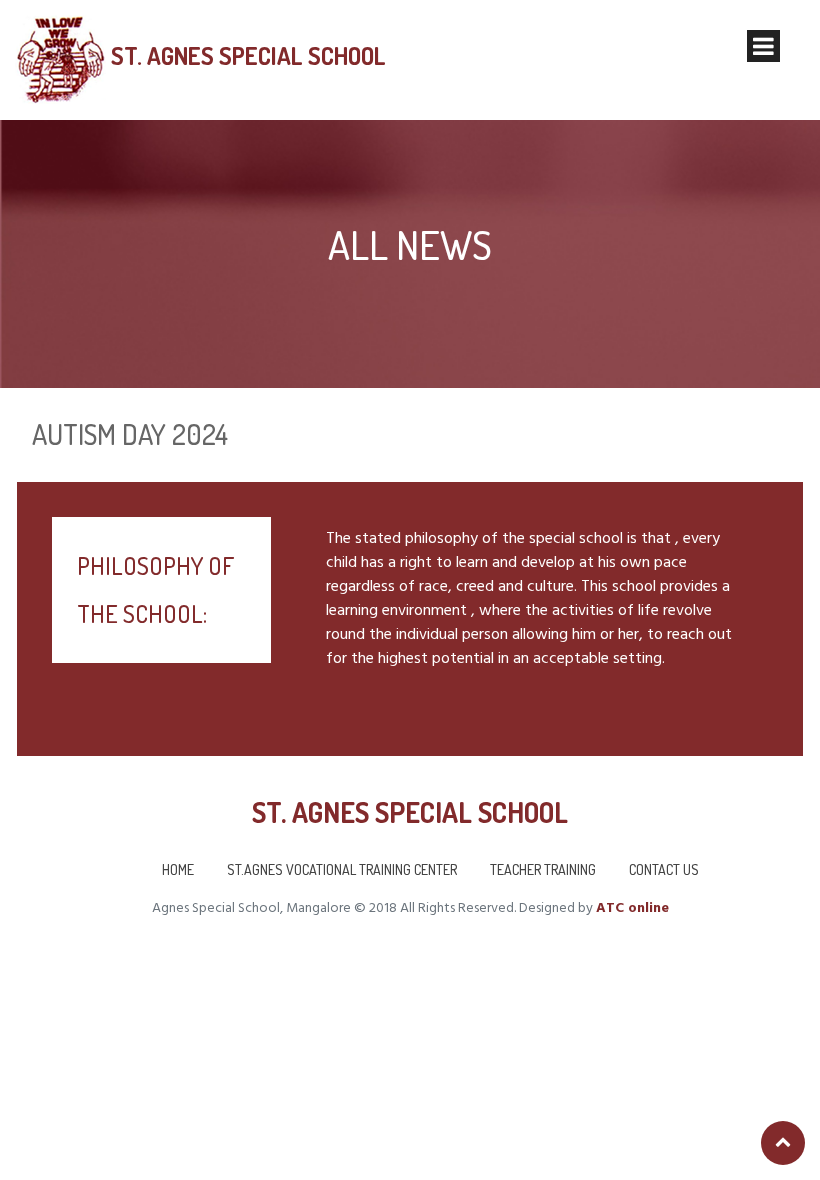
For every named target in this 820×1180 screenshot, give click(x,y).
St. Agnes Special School (248, 55)
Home (178, 869)
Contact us (664, 869)
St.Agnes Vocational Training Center (342, 869)
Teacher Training (543, 869)
